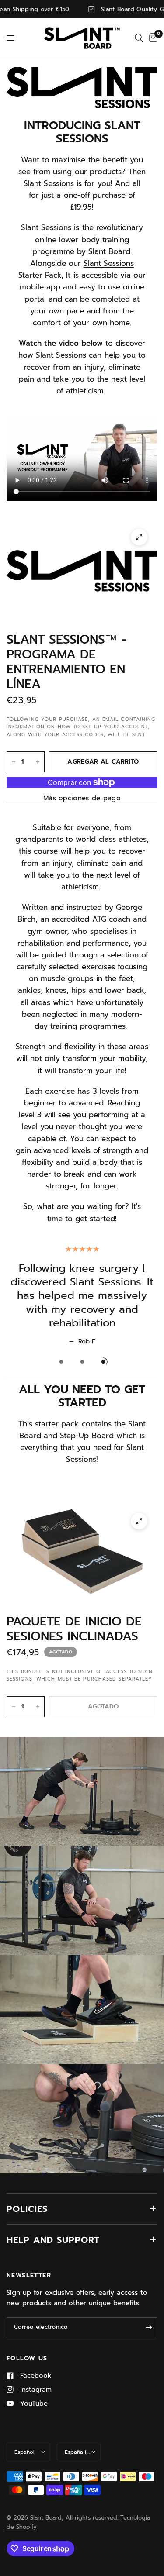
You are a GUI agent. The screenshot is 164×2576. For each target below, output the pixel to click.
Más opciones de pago (82, 798)
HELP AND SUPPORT (53, 2240)
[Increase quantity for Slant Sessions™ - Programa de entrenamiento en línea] (38, 762)
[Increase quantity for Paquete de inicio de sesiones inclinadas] (38, 1707)
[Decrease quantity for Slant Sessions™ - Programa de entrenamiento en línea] (14, 762)
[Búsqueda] (139, 38)
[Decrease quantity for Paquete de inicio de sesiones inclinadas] (14, 1707)
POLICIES (27, 2209)
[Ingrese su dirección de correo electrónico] (149, 2328)
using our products (87, 172)
